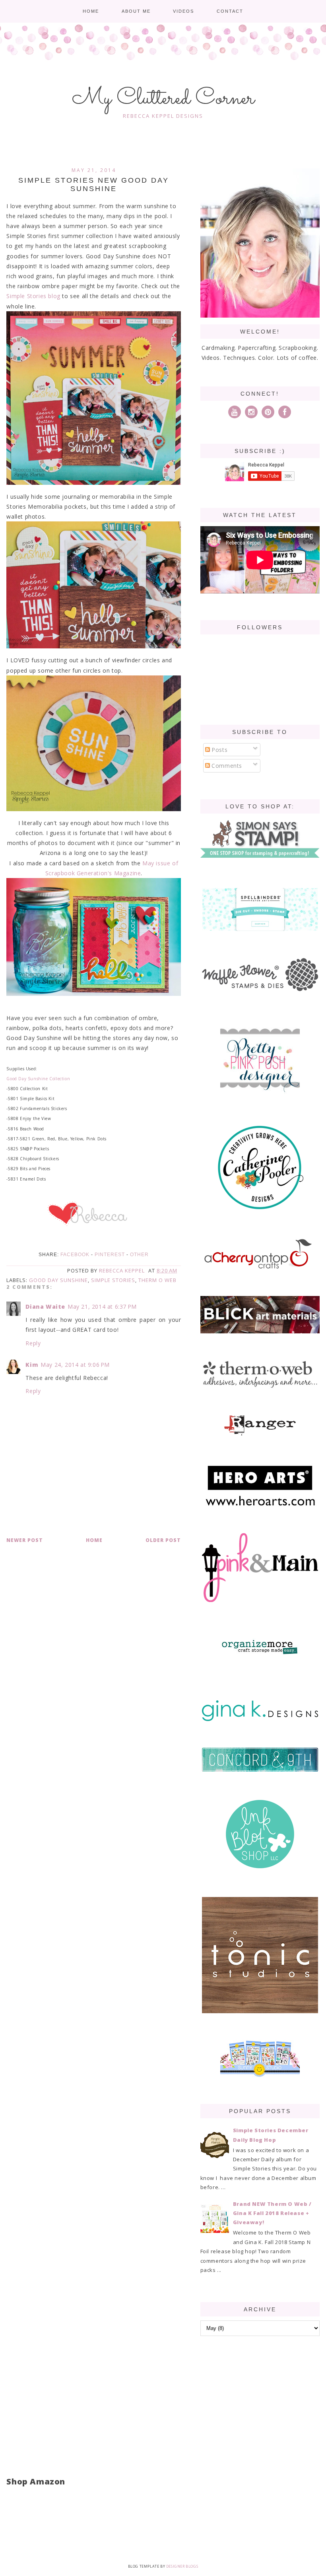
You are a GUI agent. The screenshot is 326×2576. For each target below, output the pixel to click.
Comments (226, 766)
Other (139, 1255)
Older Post (163, 1540)
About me (136, 11)
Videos (183, 11)
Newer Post (25, 1540)
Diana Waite (45, 1307)
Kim (32, 1365)
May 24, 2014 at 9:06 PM (75, 1365)
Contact (230, 11)
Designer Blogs (182, 2566)
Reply (33, 1343)
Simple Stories (113, 1280)
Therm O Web (157, 1280)
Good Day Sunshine (58, 1280)
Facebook (75, 1255)
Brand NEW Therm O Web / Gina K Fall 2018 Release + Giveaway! (272, 2213)
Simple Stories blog (33, 296)
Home (91, 11)
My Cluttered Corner (163, 99)
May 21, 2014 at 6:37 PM (102, 1307)
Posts (219, 750)
